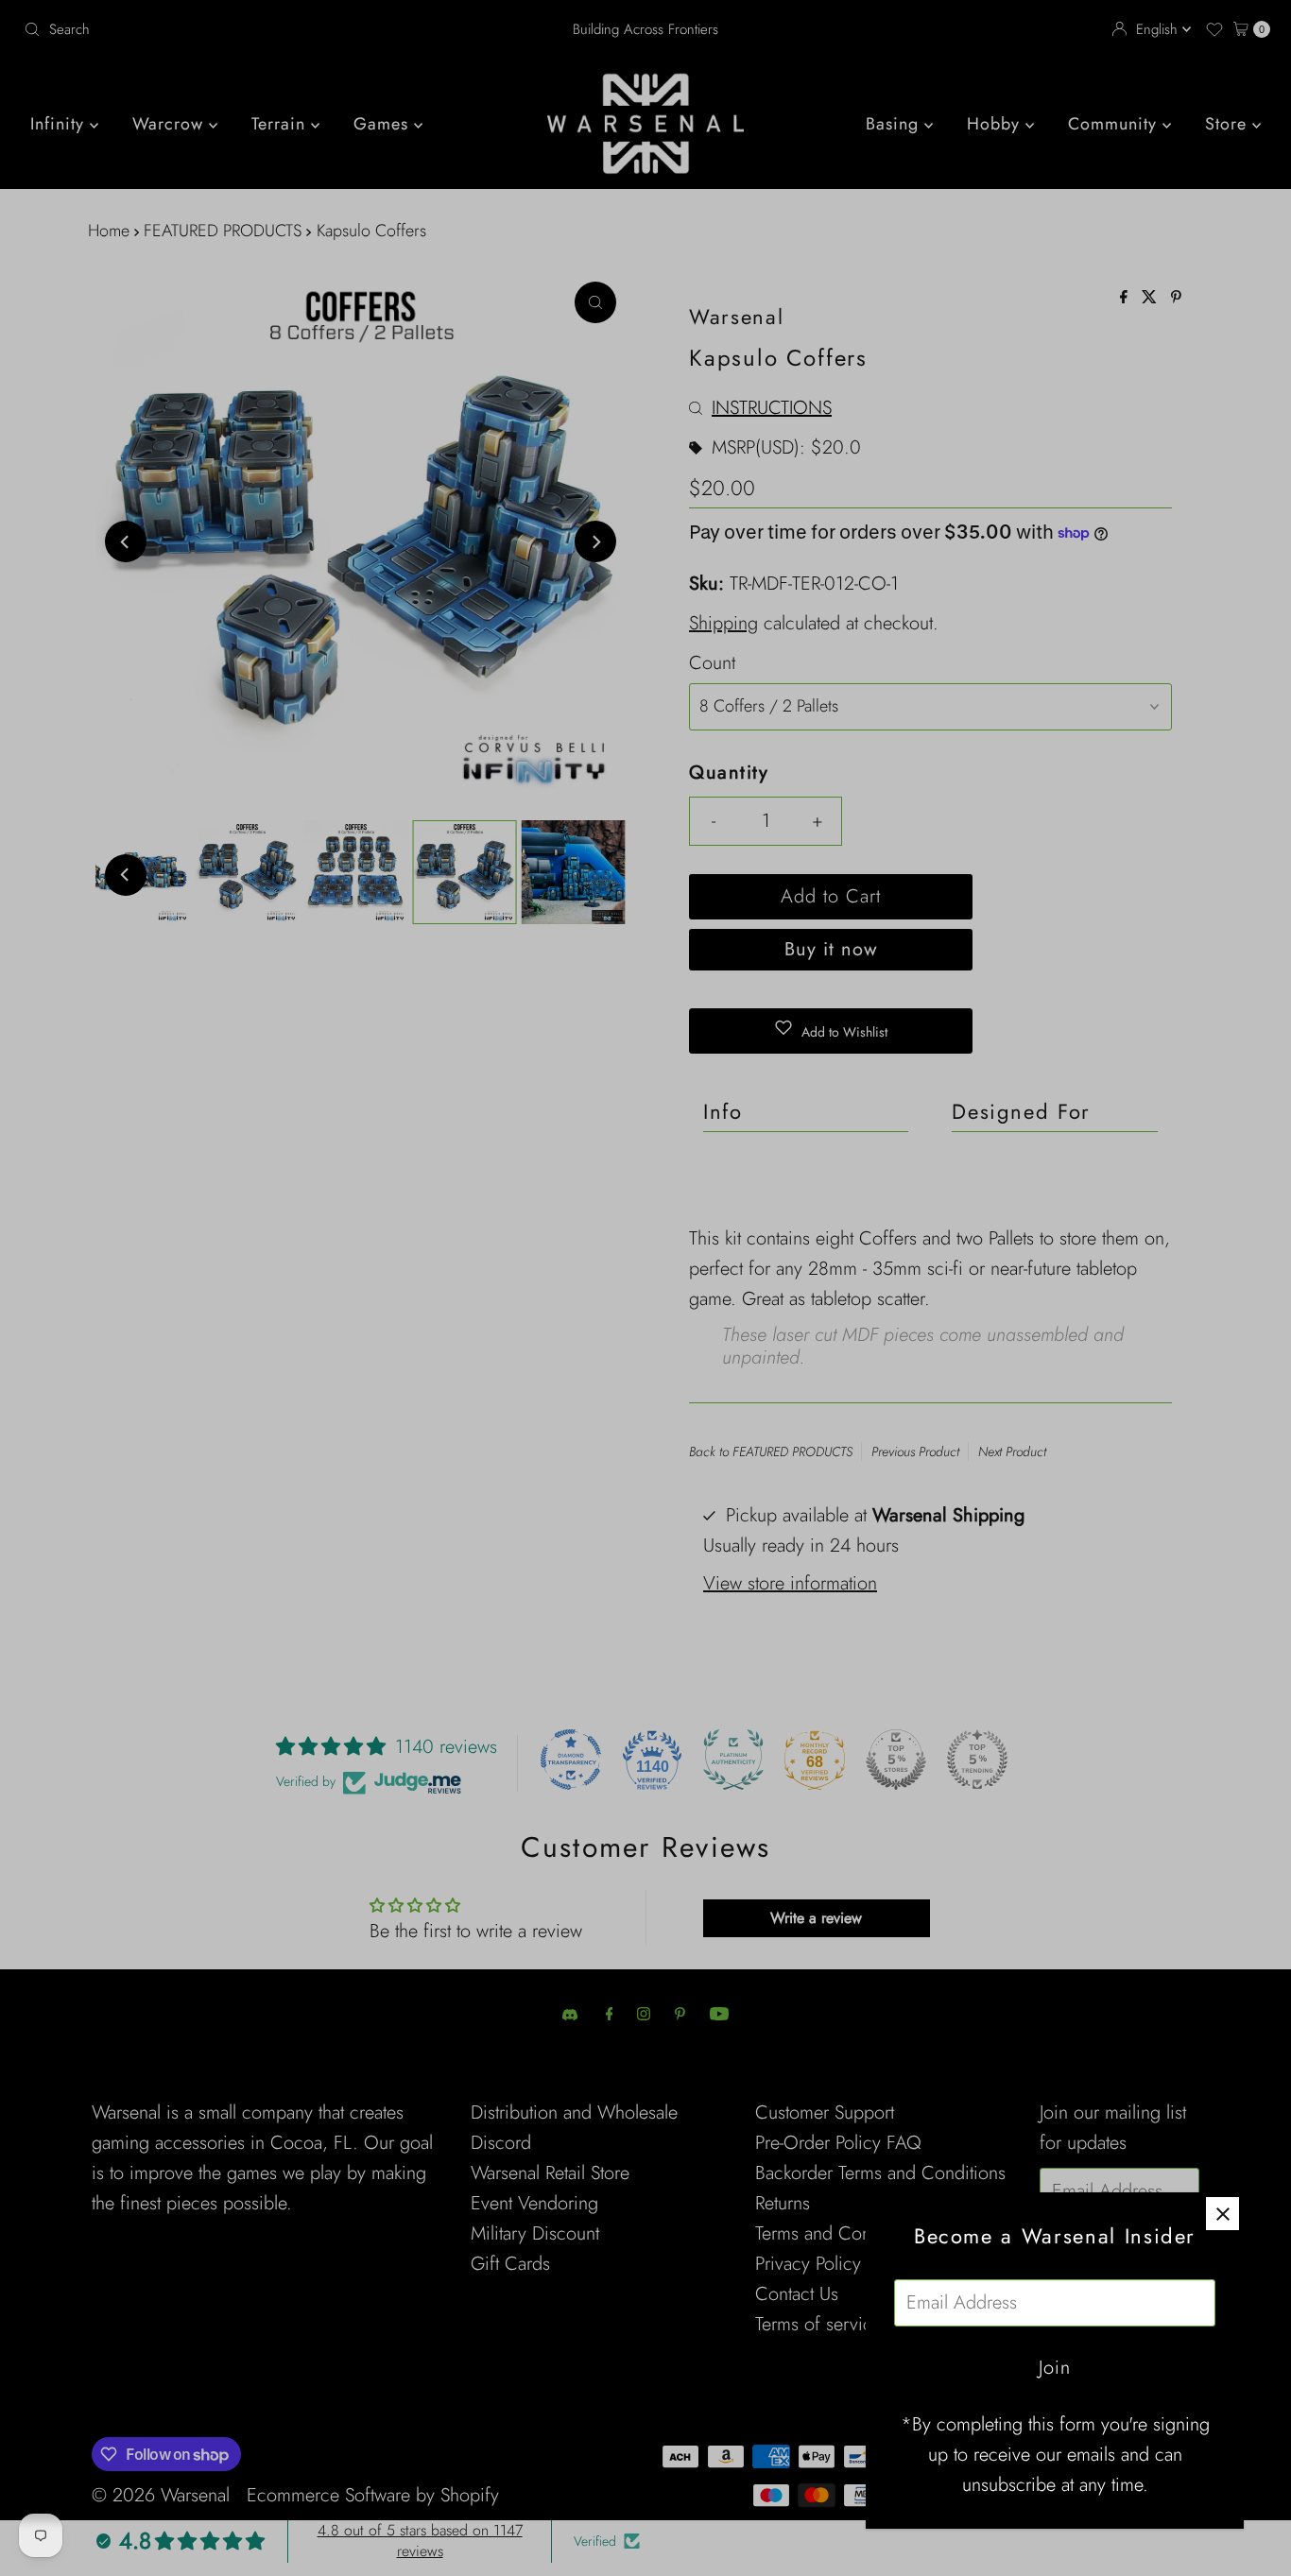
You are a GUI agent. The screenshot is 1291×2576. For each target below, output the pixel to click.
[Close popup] (1222, 2214)
